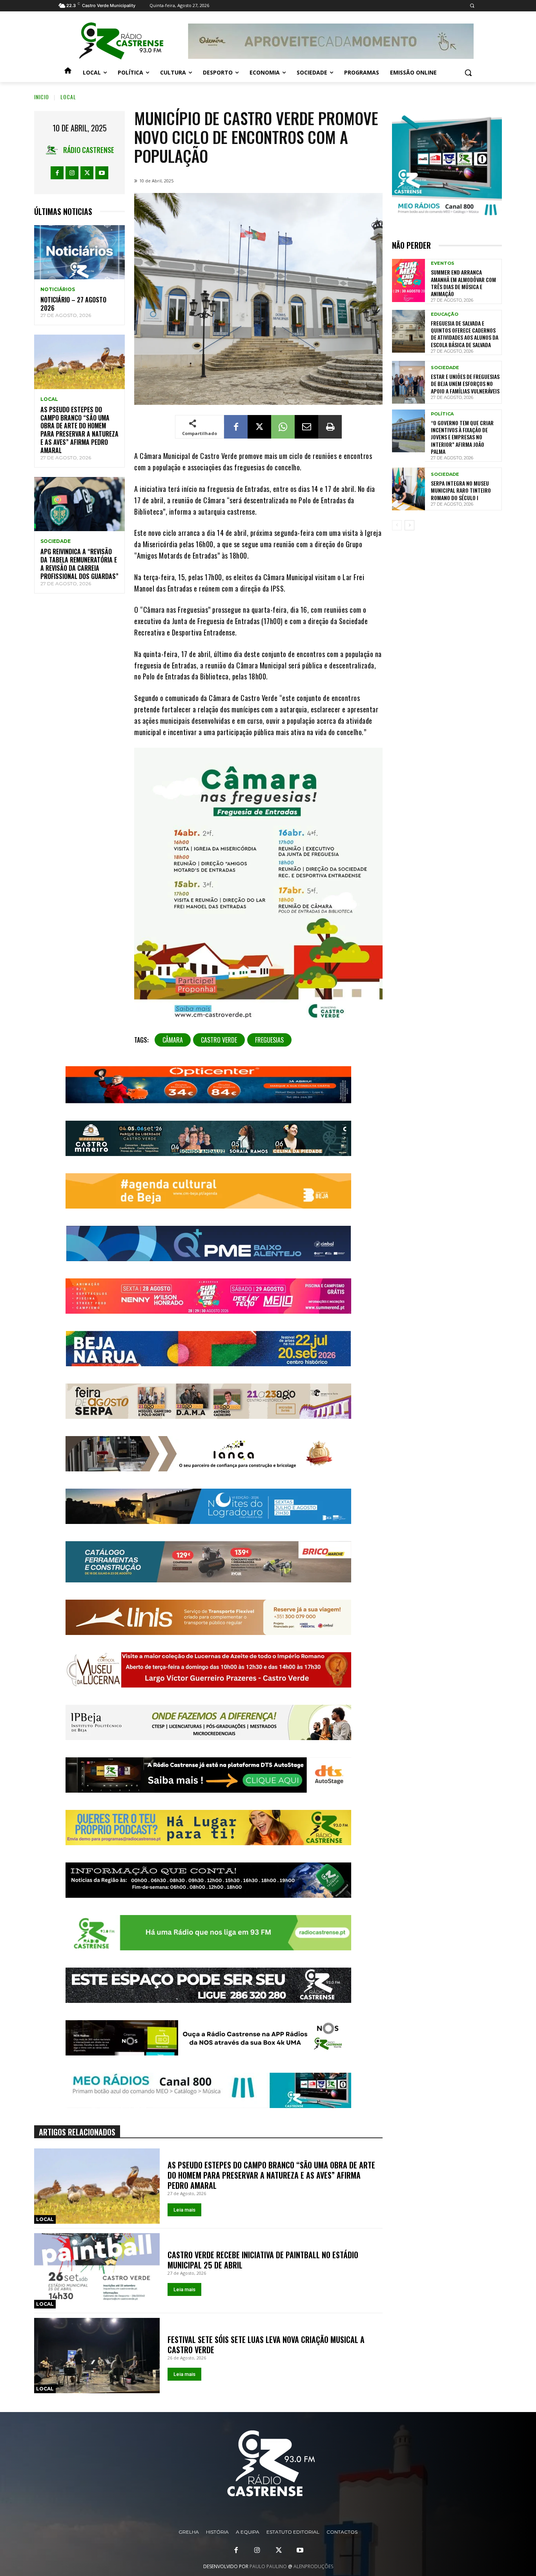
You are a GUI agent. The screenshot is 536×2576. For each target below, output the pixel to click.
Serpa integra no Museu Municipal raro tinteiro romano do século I (461, 490)
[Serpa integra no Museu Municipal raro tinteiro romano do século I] (408, 489)
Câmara (173, 1040)
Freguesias (269, 1040)
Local (68, 97)
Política (442, 414)
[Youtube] (102, 173)
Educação (445, 314)
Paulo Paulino (268, 2566)
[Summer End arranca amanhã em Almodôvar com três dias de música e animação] (408, 280)
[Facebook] (57, 173)
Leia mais (184, 2210)
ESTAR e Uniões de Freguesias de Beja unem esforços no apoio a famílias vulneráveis (465, 383)
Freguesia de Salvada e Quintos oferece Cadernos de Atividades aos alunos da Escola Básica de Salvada (465, 334)
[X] (87, 173)
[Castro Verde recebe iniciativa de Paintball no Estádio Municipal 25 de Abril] (97, 2271)
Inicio (42, 97)
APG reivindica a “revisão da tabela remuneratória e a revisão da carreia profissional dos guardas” (79, 564)
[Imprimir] (330, 427)
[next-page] (409, 525)
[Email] (306, 427)
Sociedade (56, 541)
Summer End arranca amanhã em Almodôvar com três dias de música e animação (463, 283)
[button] (472, 6)
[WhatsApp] (283, 427)
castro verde (219, 1040)
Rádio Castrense (89, 150)
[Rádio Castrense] (121, 41)
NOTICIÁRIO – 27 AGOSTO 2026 (73, 304)
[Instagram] (72, 173)
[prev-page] (397, 525)
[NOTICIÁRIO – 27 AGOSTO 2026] (79, 252)
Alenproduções (313, 2566)
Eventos (443, 263)
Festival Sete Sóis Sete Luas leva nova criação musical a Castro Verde (266, 2345)
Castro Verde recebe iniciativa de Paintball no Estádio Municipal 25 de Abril (263, 2260)
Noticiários (58, 289)
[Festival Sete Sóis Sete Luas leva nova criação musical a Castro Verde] (97, 2356)
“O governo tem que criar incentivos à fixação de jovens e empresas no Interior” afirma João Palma (462, 437)
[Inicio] (68, 73)
